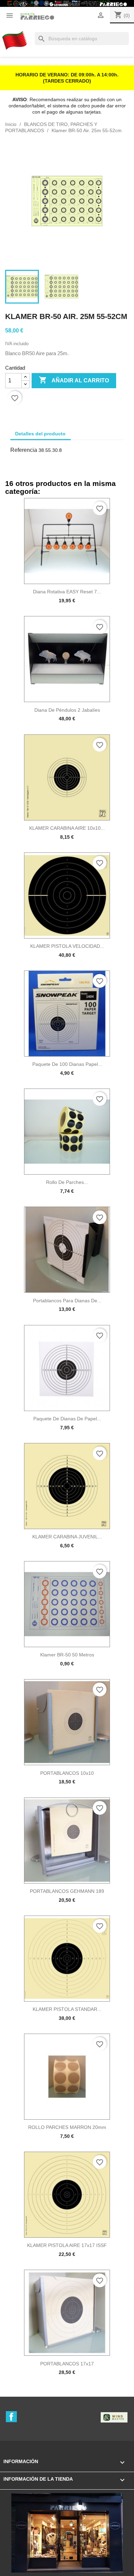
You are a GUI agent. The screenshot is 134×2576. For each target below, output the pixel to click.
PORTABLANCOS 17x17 (67, 2364)
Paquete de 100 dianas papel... (67, 1064)
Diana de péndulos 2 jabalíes (67, 710)
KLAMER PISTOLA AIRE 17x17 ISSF (67, 2245)
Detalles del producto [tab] (40, 434)
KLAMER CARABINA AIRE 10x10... (67, 828)
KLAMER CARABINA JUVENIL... (67, 1537)
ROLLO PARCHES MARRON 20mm (67, 2127)
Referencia (24, 450)
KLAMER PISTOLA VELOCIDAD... (67, 946)
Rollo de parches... (67, 1182)
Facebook (11, 2417)
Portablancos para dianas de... (67, 1301)
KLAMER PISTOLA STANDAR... (67, 2009)
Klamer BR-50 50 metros (67, 1655)
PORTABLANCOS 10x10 (67, 1773)
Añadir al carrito (74, 380)
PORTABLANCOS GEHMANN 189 (67, 1891)
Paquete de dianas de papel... (67, 1419)
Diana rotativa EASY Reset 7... (67, 592)
